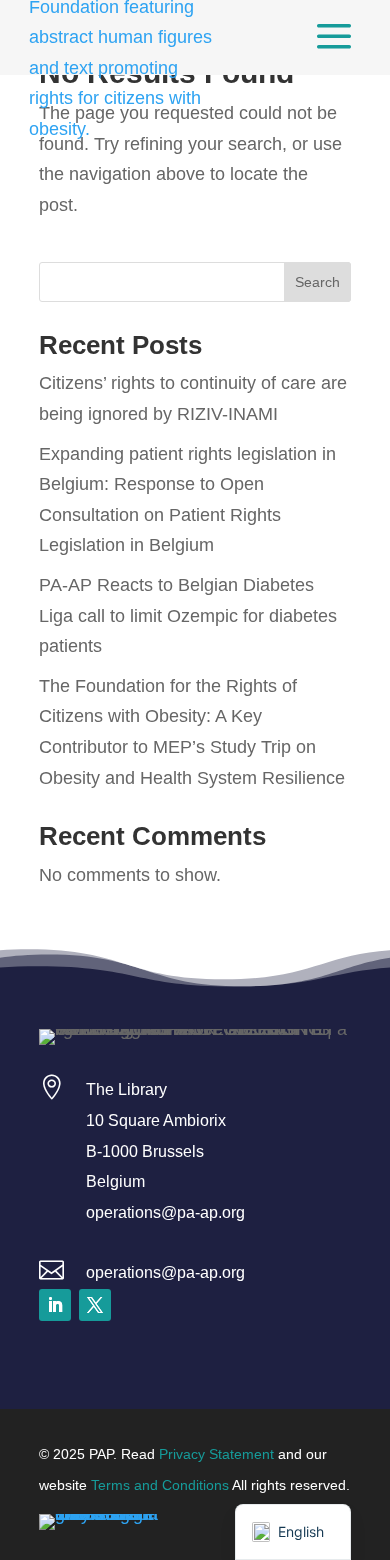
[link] (334, 37)
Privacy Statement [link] (216, 1454)
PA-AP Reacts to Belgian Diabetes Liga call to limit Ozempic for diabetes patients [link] (188, 615)
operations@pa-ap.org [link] (165, 1272)
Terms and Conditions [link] (160, 1485)
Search (317, 282)
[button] (55, 1305)
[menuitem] (334, 37)
